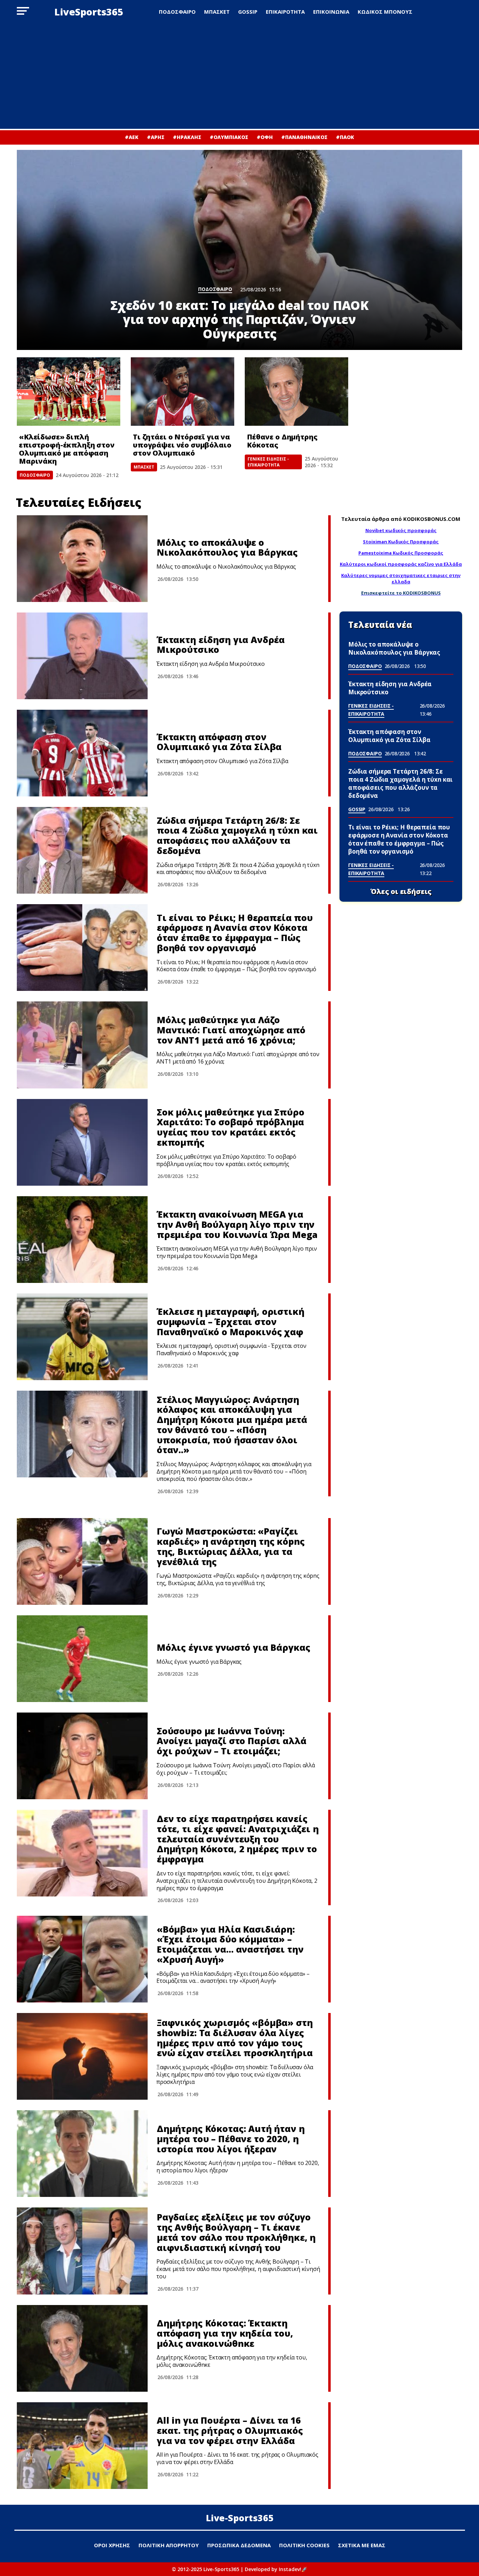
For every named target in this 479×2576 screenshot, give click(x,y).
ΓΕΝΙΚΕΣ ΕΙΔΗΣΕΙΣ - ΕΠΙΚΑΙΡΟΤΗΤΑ (268, 462)
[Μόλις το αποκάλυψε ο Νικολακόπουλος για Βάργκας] (82, 559)
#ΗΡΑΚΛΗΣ (187, 137)
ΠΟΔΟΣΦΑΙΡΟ (177, 12)
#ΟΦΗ (265, 137)
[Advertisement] (239, 76)
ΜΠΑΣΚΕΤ (217, 12)
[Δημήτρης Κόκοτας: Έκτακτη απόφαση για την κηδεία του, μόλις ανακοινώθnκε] (82, 2348)
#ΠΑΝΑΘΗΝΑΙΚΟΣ (304, 137)
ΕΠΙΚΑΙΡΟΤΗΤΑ (285, 12)
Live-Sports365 (240, 2518)
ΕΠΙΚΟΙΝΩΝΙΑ (331, 12)
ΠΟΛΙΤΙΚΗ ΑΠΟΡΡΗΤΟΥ (169, 2545)
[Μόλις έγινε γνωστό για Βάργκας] (82, 1659)
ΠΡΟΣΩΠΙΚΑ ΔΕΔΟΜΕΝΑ (239, 2545)
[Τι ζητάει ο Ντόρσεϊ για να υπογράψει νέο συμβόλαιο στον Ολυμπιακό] (183, 392)
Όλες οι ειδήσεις (401, 892)
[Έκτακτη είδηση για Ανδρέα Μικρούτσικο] (82, 656)
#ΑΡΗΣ (156, 137)
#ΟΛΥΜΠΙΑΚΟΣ (229, 137)
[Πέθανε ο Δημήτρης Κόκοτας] (296, 392)
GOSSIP (248, 12)
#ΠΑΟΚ (345, 137)
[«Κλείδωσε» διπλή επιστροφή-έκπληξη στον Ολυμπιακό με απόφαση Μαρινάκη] (69, 392)
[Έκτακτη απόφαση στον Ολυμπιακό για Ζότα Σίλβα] (82, 753)
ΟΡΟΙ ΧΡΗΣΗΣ (112, 2545)
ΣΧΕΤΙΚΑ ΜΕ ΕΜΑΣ (362, 2545)
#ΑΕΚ (132, 137)
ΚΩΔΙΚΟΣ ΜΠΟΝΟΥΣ (385, 12)
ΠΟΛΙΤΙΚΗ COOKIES (304, 2545)
